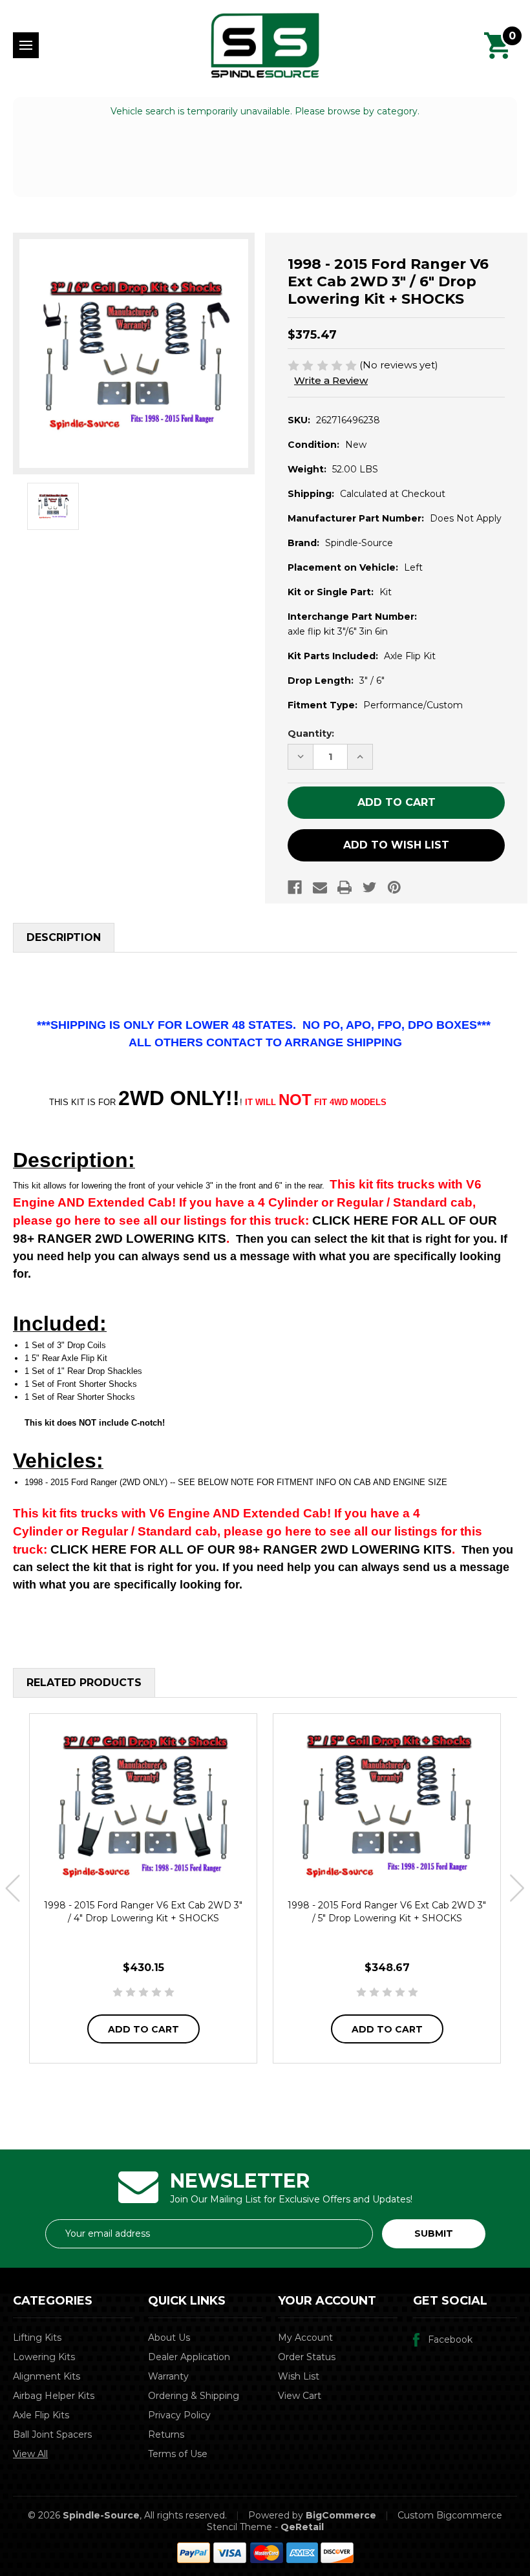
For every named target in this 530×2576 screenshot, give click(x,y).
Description (64, 937)
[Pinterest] (394, 887)
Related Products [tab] (84, 1683)
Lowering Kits (44, 2357)
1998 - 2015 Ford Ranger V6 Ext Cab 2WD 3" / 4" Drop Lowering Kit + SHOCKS (143, 1912)
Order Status (307, 2357)
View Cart (300, 2396)
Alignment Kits (47, 2376)
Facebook (450, 2339)
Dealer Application (189, 2357)
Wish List (299, 2376)
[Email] (320, 887)
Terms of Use (178, 2454)
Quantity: (311, 734)
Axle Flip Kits (41, 2415)
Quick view (143, 1805)
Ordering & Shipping (194, 2396)
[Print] (344, 887)
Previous (13, 1889)
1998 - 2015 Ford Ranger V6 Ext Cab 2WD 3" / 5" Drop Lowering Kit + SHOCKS (387, 1912)
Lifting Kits (37, 2338)
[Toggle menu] (26, 45)
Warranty (168, 2376)
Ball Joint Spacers (52, 2434)
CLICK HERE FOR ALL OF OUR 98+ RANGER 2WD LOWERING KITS (251, 1549)
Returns (166, 2434)
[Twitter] (370, 887)
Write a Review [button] (331, 380)
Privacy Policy (179, 2415)
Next (517, 1889)
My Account (305, 2338)
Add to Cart (143, 2029)
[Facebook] (295, 887)
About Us (169, 2338)
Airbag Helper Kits (54, 2396)
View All (30, 2454)
